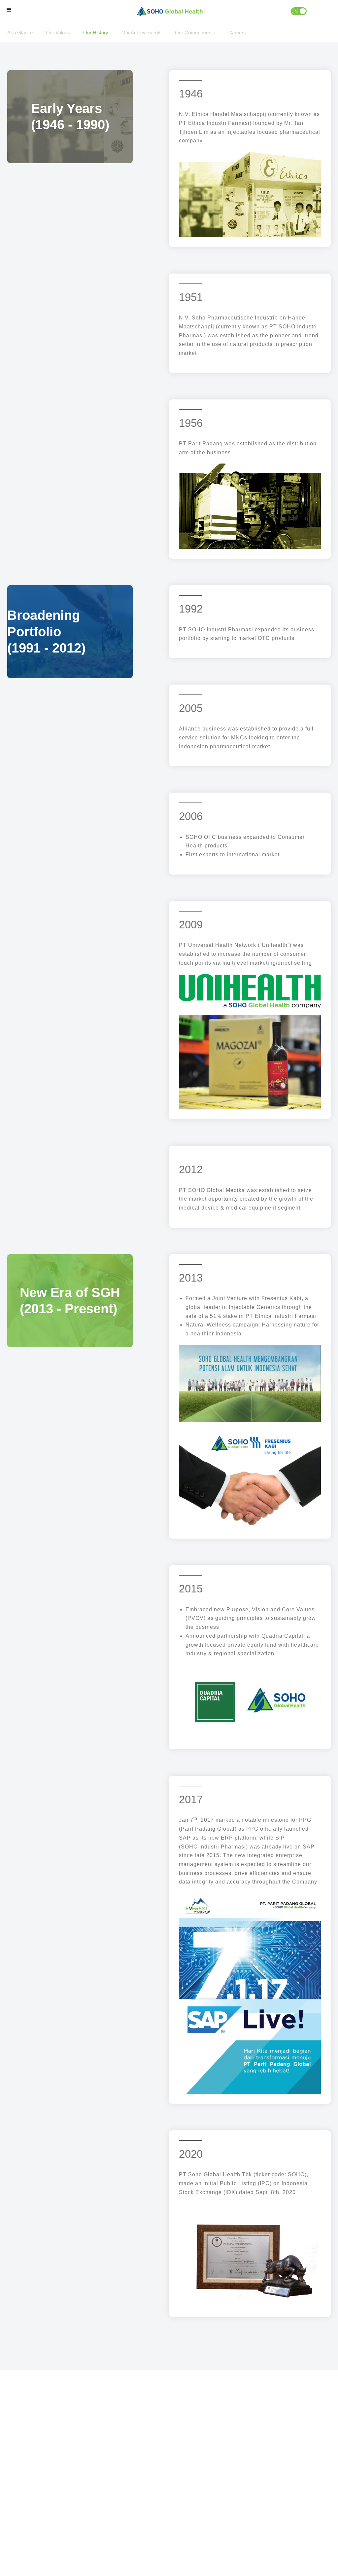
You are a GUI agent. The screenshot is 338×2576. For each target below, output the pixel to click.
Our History (96, 33)
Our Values (58, 33)
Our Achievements (142, 33)
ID (303, 11)
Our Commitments (195, 33)
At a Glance (20, 33)
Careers (237, 33)
